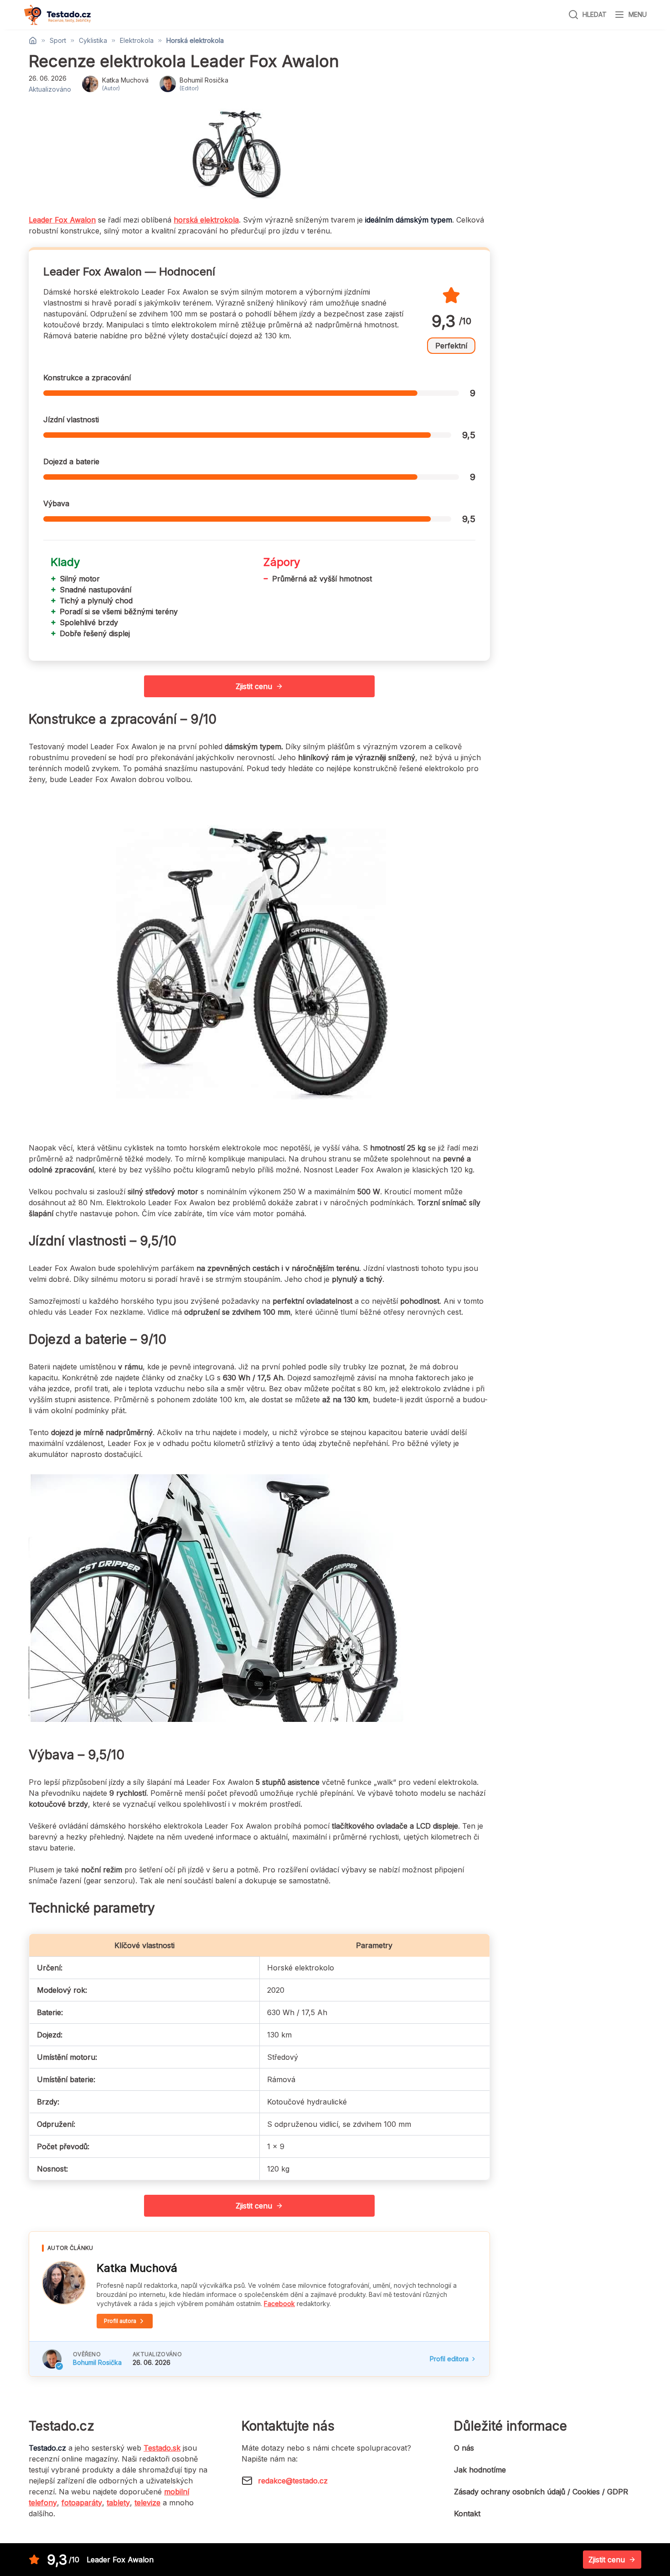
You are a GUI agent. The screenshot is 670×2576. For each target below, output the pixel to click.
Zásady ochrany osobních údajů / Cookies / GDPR (541, 2492)
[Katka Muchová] (64, 2283)
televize (147, 2503)
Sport (58, 41)
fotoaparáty (82, 2503)
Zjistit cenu (254, 686)
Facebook (279, 2304)
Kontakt (467, 2514)
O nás (464, 2448)
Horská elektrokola (195, 41)
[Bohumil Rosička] (52, 2359)
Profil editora (449, 2359)
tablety (118, 2503)
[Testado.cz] (57, 15)
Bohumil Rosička (97, 2362)
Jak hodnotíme (480, 2470)
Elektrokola (137, 41)
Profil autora (120, 2321)
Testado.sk (162, 2448)
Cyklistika (93, 41)
